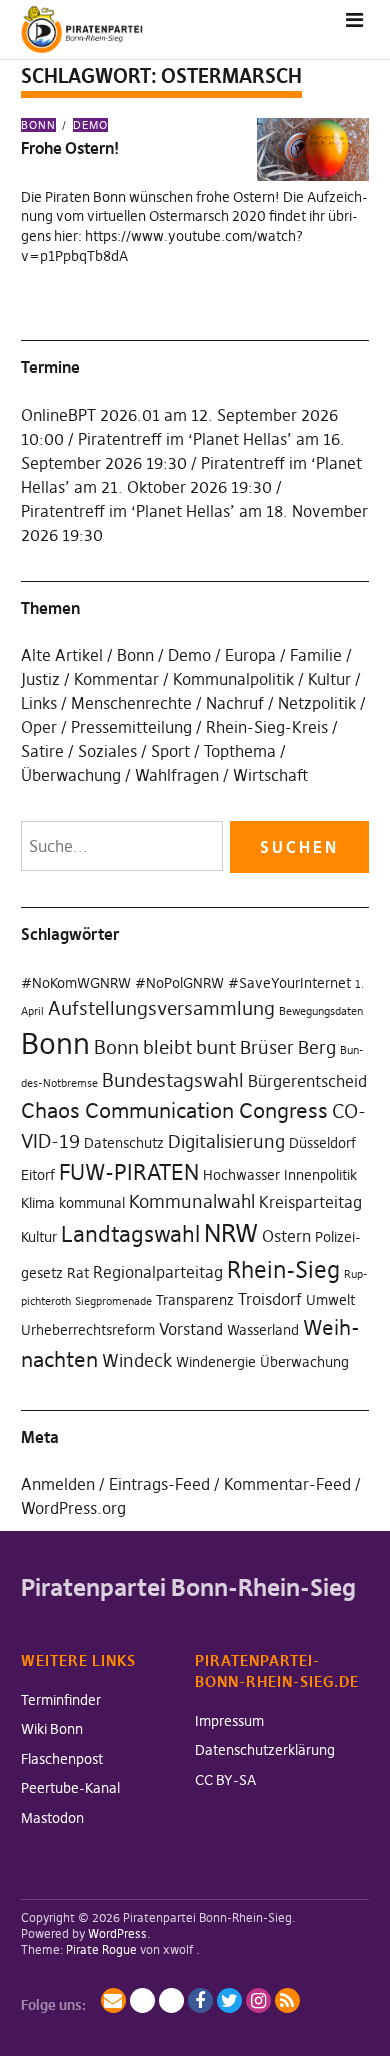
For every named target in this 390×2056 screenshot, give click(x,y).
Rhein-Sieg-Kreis (267, 727)
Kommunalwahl (192, 1202)
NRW (231, 1233)
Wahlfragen (177, 775)
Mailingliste (113, 2000)
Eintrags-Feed (159, 1484)
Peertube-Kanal (70, 1788)
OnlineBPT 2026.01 (90, 415)
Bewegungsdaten (321, 1011)
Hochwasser (241, 1175)
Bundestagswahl (173, 1080)
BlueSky (171, 2000)
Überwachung (71, 775)
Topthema (240, 751)
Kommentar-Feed (287, 1484)
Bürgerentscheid (307, 1081)
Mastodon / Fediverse (142, 2000)
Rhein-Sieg (283, 1270)
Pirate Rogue (101, 1949)
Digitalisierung (226, 1142)
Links (39, 703)
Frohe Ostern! (70, 148)
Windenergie (216, 1362)
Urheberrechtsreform (88, 1330)
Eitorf (38, 1175)
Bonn (38, 125)
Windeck (137, 1361)
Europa (250, 655)
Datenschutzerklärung (265, 1750)
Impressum (229, 1721)
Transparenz (195, 1300)
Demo (90, 125)
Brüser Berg (288, 1048)
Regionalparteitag (158, 1272)
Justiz (40, 679)
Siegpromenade (113, 1301)
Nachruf (235, 703)
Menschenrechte (131, 703)
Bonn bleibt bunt (165, 1047)
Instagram (258, 2000)
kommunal (92, 1203)
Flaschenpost (62, 1759)
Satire (42, 751)
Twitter (229, 2000)
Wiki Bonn (52, 1729)
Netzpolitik (317, 703)
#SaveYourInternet (289, 983)
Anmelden (58, 1484)
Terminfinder (61, 1700)
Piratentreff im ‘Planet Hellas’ (185, 439)
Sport (170, 751)
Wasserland (263, 1330)
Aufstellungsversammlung (161, 1008)
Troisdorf (270, 1299)
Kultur (329, 679)
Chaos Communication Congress (174, 1110)
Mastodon (52, 1818)
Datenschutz (124, 1143)
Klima (38, 1203)
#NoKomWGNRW (76, 983)
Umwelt (330, 1300)
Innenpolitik (320, 1175)
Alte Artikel (62, 655)
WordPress (117, 1933)
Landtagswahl (130, 1234)
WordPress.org (73, 1508)
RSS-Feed (287, 2000)
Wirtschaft (270, 775)
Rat (78, 1273)
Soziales (107, 751)
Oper (39, 727)
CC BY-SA (225, 1780)
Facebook (200, 2000)
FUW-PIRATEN (129, 1172)
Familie (316, 655)
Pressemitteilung (131, 727)
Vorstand (191, 1329)
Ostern (286, 1236)
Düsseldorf (322, 1143)
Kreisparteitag (310, 1202)
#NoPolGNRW (179, 983)
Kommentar (116, 679)
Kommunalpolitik (233, 679)
